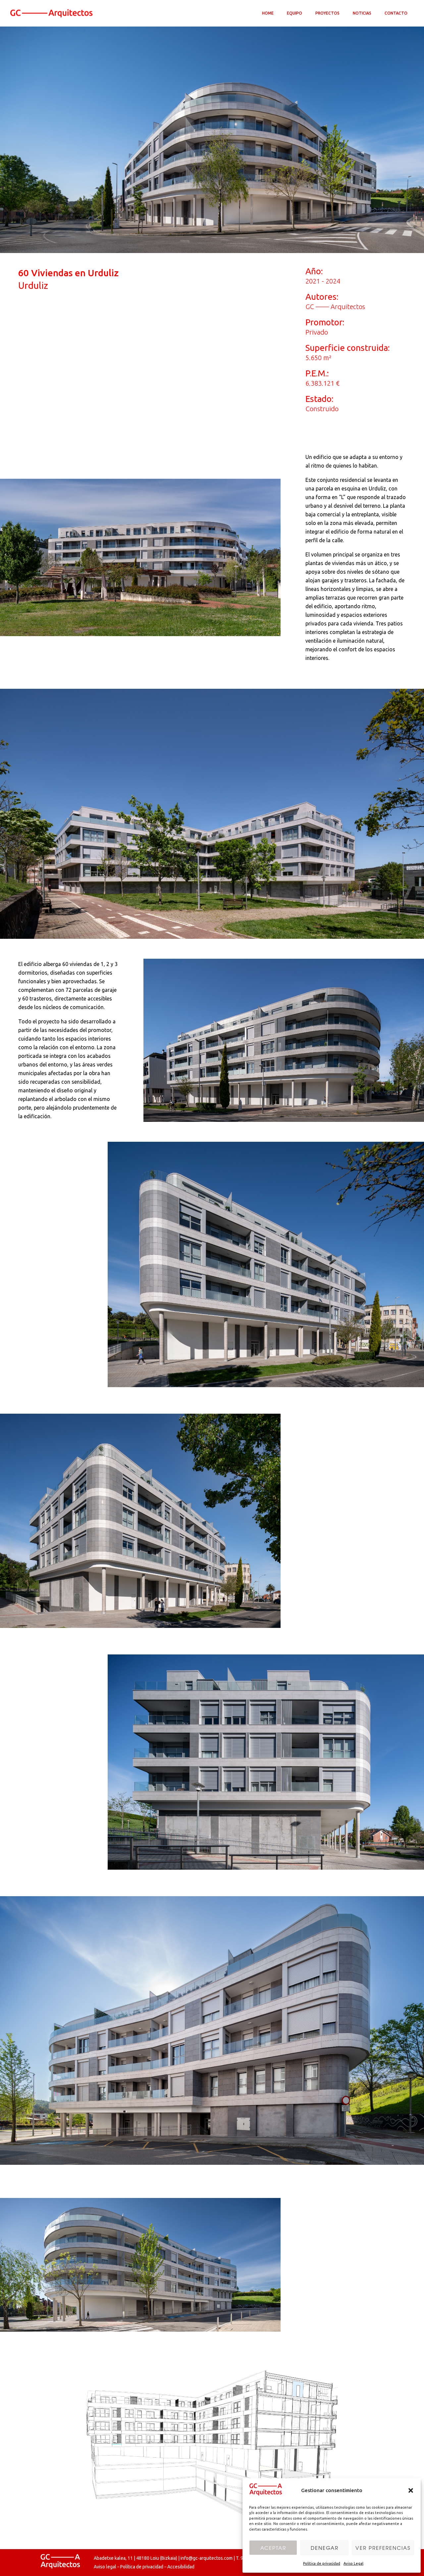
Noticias (362, 13)
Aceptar (273, 2548)
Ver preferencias (383, 2548)
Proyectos (327, 13)
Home (268, 13)
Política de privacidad (322, 2563)
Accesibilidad (181, 2567)
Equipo (294, 13)
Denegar (325, 2548)
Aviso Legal (353, 2563)
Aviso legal (105, 2567)
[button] (411, 2490)
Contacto (396, 13)
